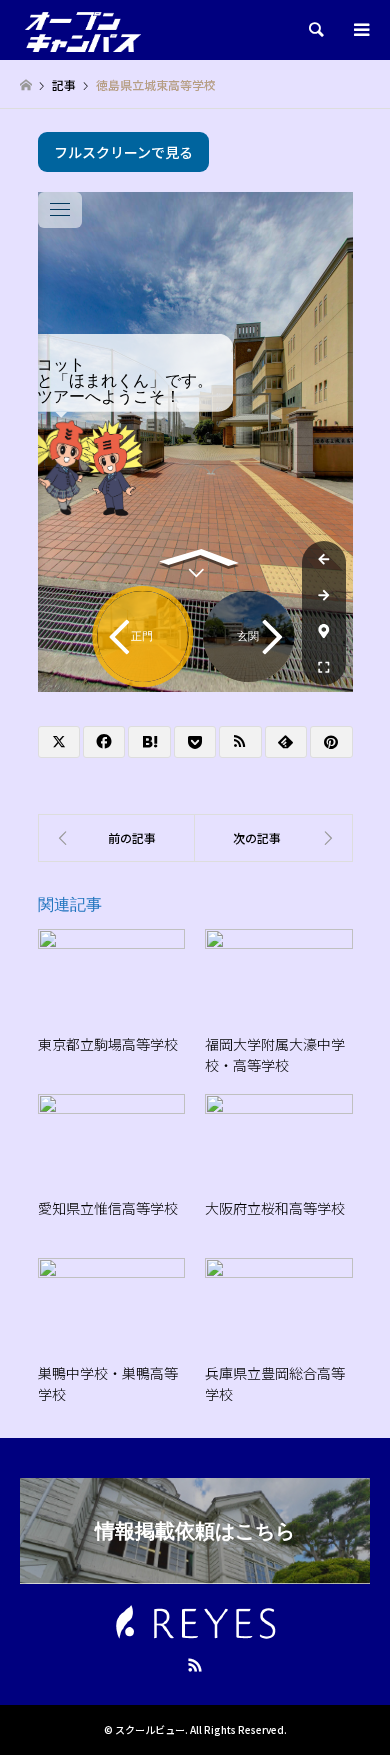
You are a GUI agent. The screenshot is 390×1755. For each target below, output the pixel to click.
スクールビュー (150, 1729)
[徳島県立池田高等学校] (274, 838)
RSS (195, 1665)
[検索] (315, 30)
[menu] (360, 30)
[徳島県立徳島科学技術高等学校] (117, 838)
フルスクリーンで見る (123, 152)
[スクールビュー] (83, 29)
